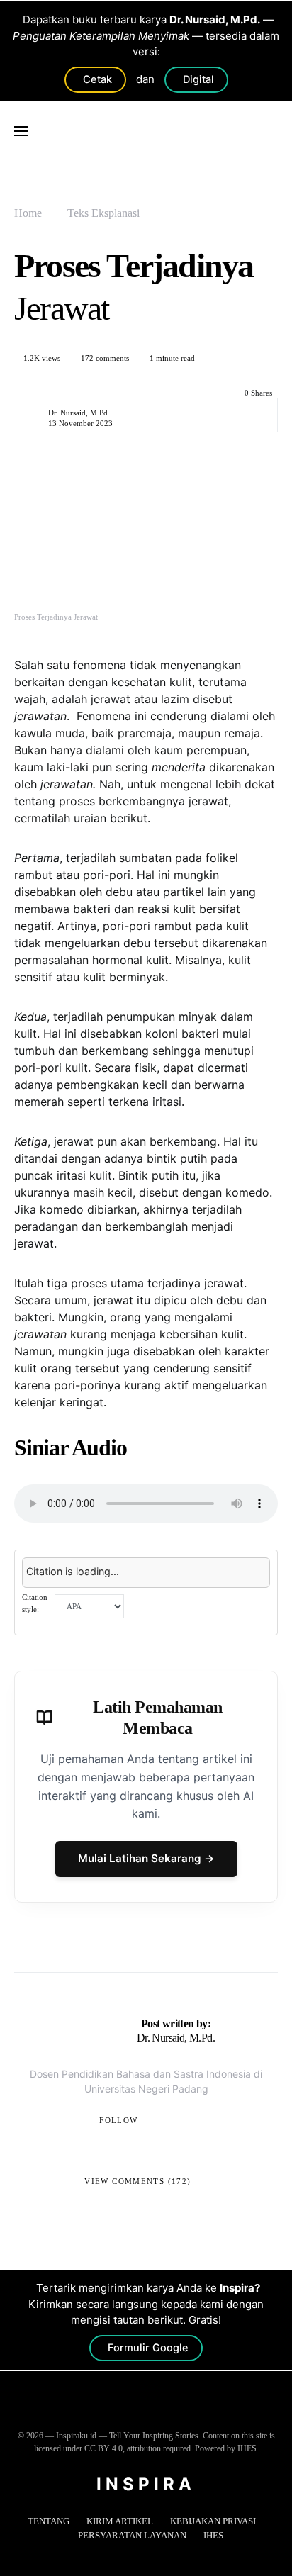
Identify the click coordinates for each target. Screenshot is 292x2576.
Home (28, 213)
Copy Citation (231, 1606)
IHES (213, 2535)
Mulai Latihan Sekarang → (146, 1858)
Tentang (49, 2521)
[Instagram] (145, 2412)
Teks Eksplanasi (103, 213)
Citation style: (35, 1603)
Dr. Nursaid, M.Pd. (79, 413)
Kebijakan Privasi (213, 2521)
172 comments (105, 358)
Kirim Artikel (120, 2521)
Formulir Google (148, 2348)
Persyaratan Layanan (132, 2535)
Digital (198, 79)
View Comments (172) (137, 2181)
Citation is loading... (73, 1571)
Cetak (97, 79)
